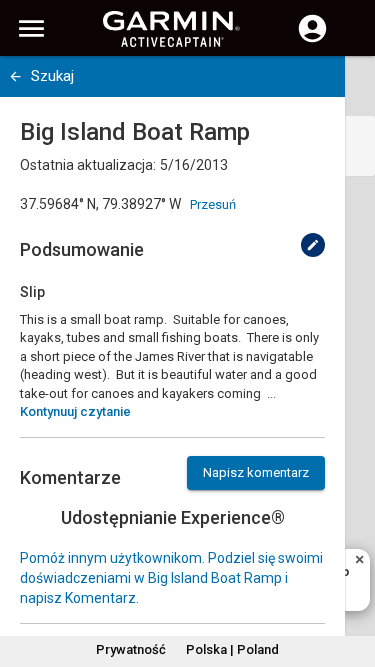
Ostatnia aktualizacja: (88, 165)
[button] (350, 576)
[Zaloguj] (312, 40)
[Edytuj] (313, 245)
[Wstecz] (15, 76)
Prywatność (131, 649)
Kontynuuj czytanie (75, 411)
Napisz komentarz (256, 472)
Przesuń (213, 204)
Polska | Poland (232, 649)
